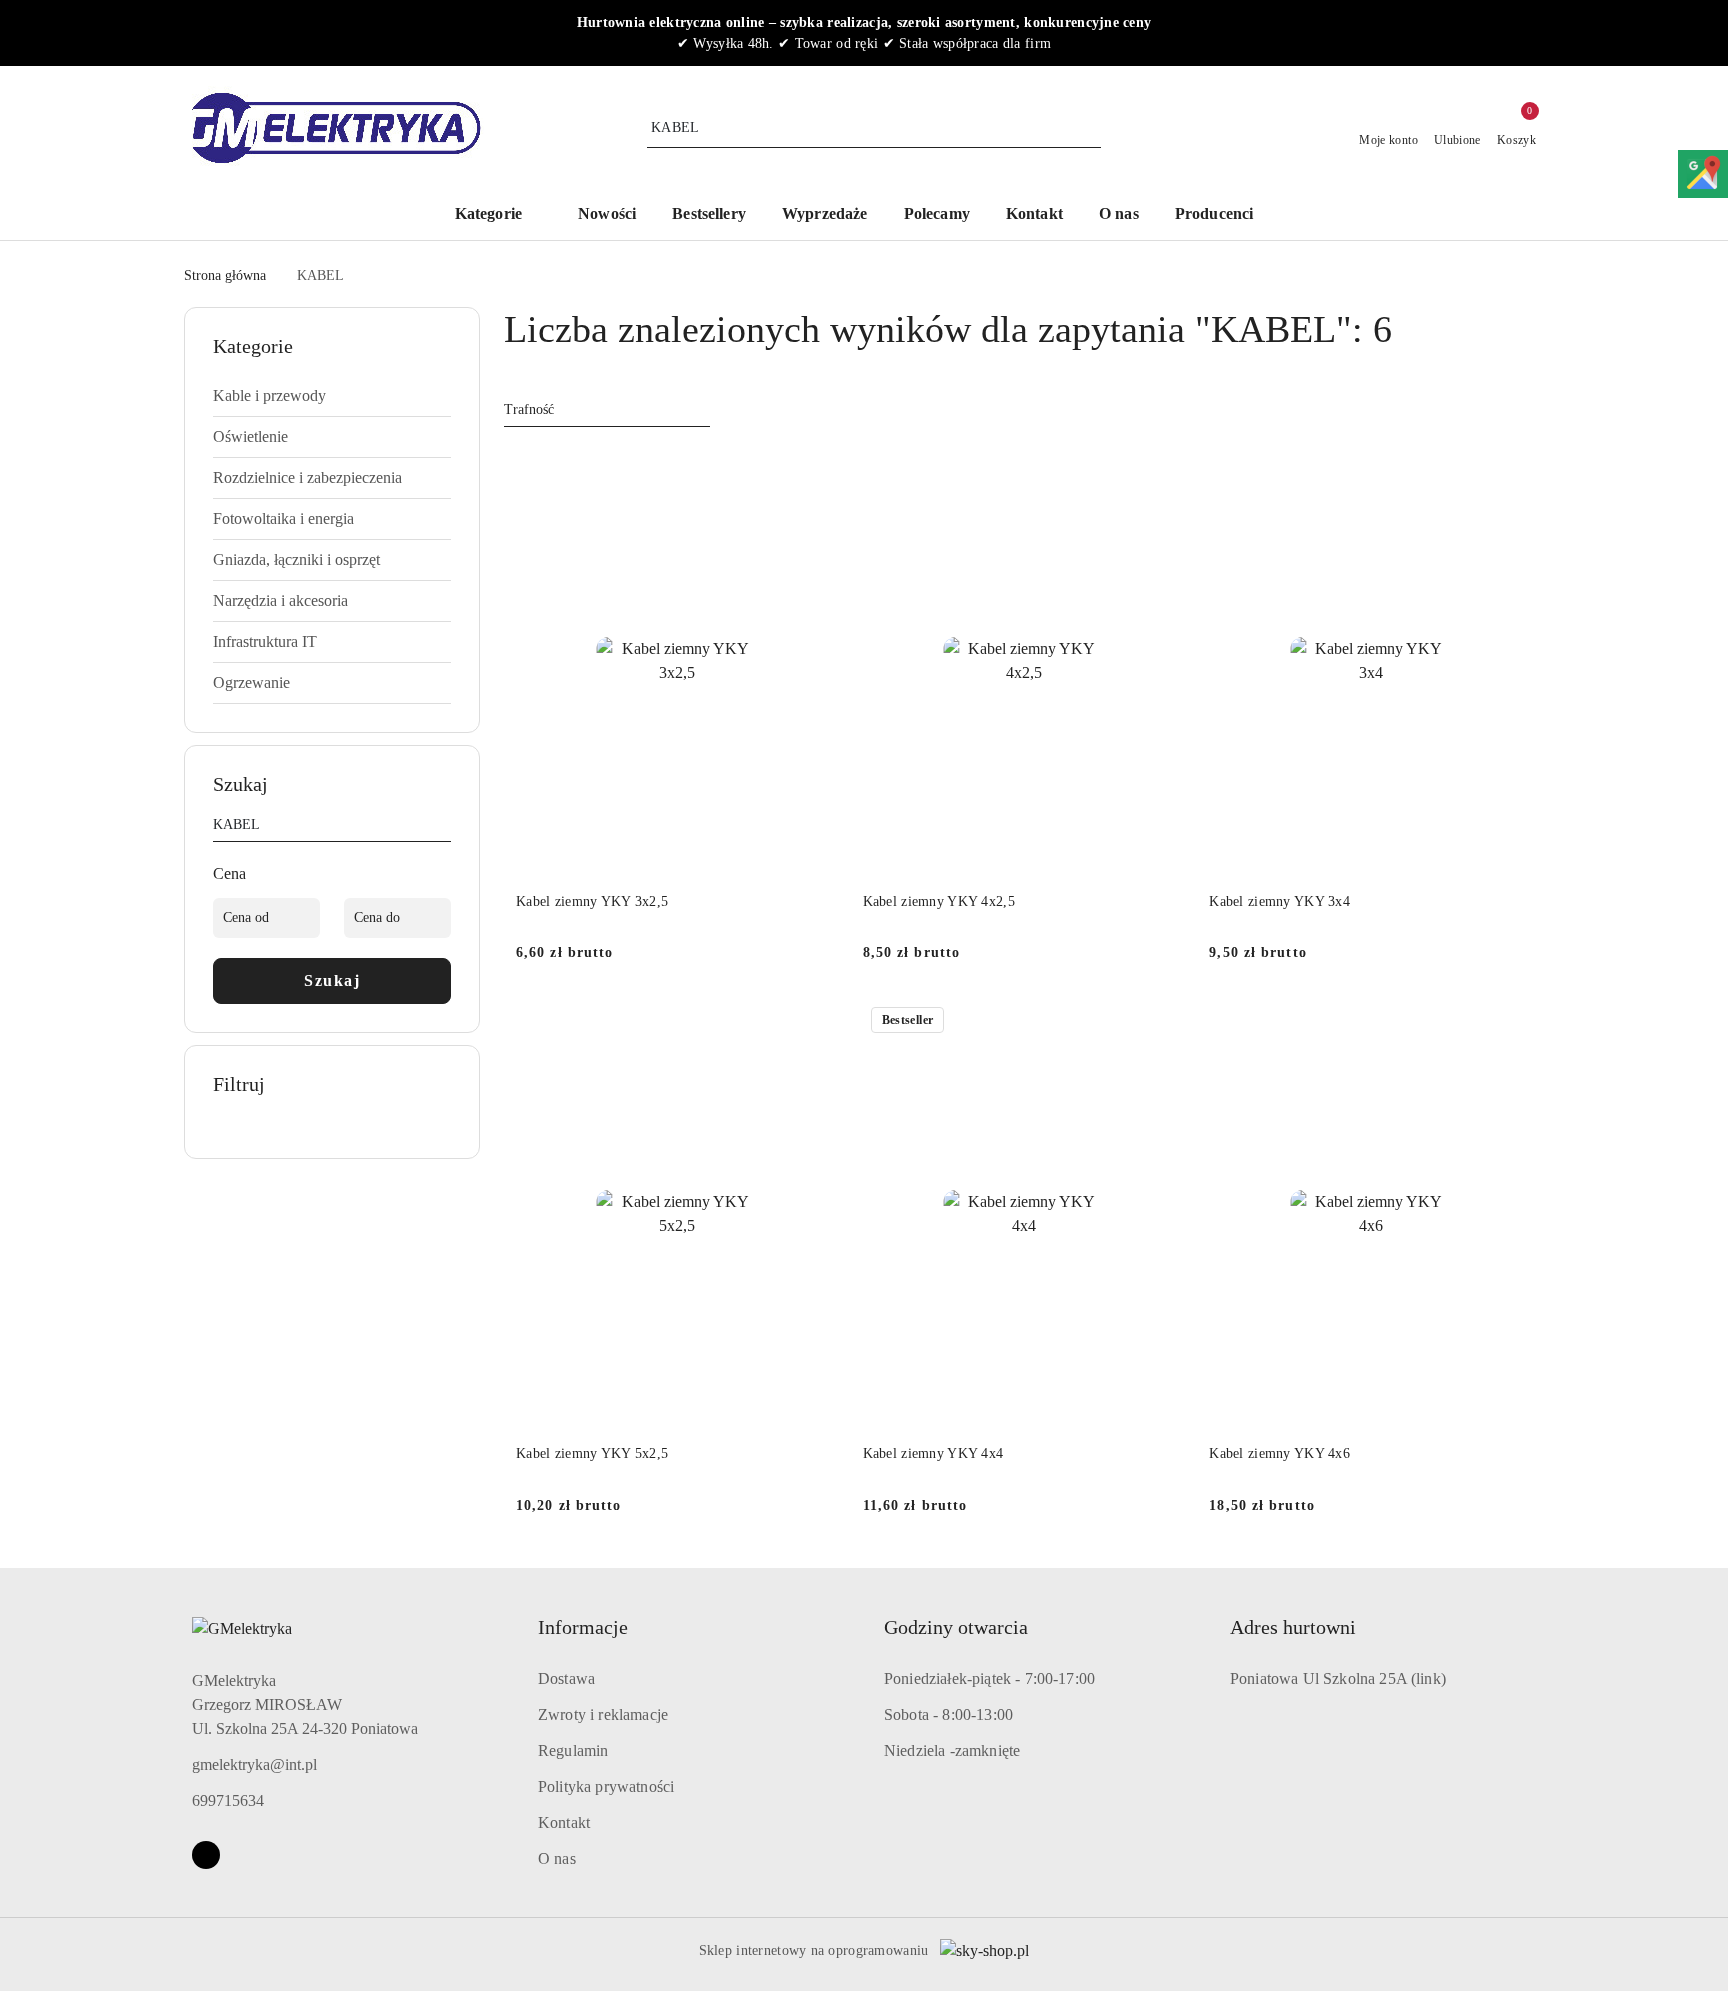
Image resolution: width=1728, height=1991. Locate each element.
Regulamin (573, 1750)
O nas (557, 1858)
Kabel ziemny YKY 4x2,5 (939, 901)
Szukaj (332, 980)
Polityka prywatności (606, 1786)
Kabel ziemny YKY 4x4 (933, 1453)
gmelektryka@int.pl (254, 1764)
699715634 (228, 1800)
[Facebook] (206, 1855)
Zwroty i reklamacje (603, 1714)
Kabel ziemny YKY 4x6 (1279, 1453)
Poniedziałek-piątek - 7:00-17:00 (989, 1678)
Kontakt (564, 1822)
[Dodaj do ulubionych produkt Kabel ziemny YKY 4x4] (1162, 1022)
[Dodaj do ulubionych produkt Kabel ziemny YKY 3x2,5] (816, 470)
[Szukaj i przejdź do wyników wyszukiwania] (1089, 128)
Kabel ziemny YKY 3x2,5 (592, 901)
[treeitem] (332, 396)
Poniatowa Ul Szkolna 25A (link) (1338, 1678)
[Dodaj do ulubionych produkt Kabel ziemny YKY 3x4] (1509, 470)
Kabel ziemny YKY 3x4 (1279, 901)
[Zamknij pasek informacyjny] (1535, 33)
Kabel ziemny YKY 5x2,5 (592, 1453)
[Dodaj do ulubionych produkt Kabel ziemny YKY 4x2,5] (1162, 470)
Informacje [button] (583, 1627)
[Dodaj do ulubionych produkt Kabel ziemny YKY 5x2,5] (816, 1022)
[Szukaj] (443, 828)
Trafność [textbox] (529, 409)
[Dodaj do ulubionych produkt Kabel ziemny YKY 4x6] (1509, 1022)
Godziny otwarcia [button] (956, 1627)
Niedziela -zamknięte (952, 1750)
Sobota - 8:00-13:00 (948, 1714)
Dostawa (566, 1678)
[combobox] (607, 410)
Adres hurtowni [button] (1293, 1627)
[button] (1224, 215)
